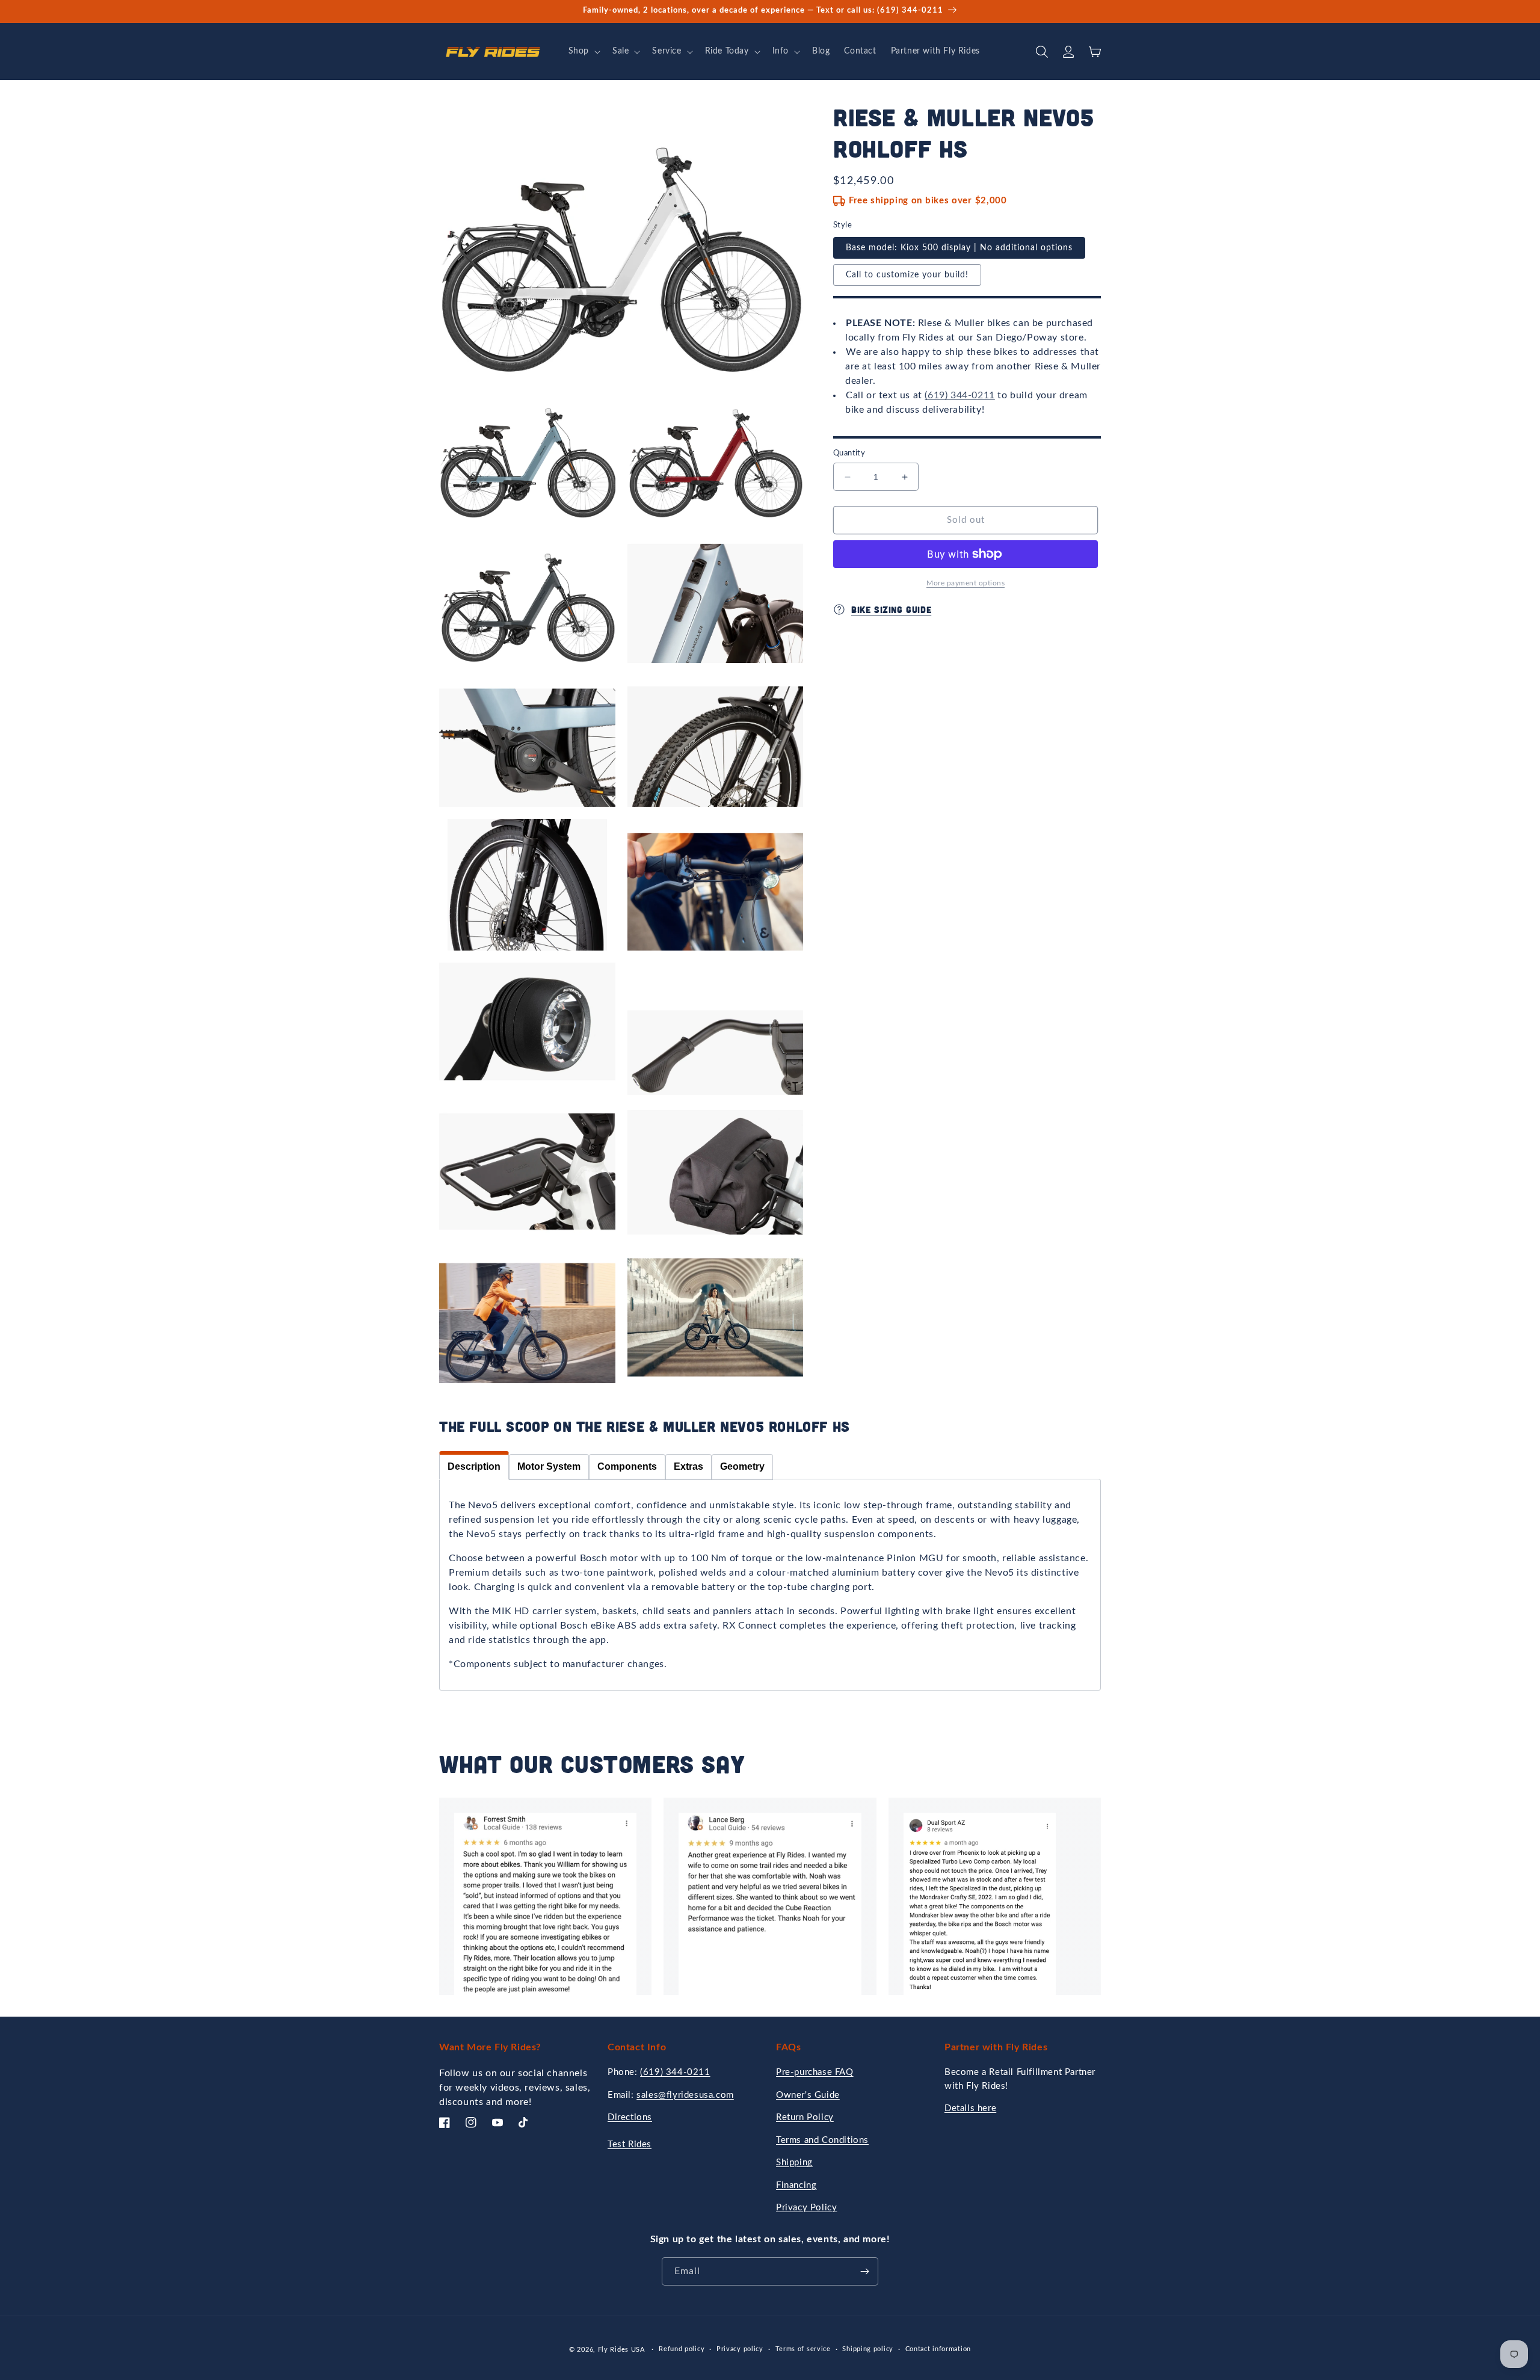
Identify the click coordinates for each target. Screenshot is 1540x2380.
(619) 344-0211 (959, 395)
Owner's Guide (808, 2095)
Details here (970, 2108)
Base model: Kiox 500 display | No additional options (959, 248)
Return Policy (805, 2117)
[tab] (474, 1466)
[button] (583, 51)
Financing (796, 2185)
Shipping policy (868, 2349)
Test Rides (630, 2144)
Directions (630, 2117)
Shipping (794, 2163)
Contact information (938, 2349)
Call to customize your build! (907, 275)
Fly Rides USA (623, 2350)
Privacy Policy (806, 2208)
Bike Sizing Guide (891, 609)
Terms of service (803, 2349)
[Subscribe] (864, 2271)
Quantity (849, 453)
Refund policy (682, 2349)
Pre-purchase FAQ (815, 2072)
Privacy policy (740, 2349)
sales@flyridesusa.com (685, 2095)
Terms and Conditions (822, 2140)
